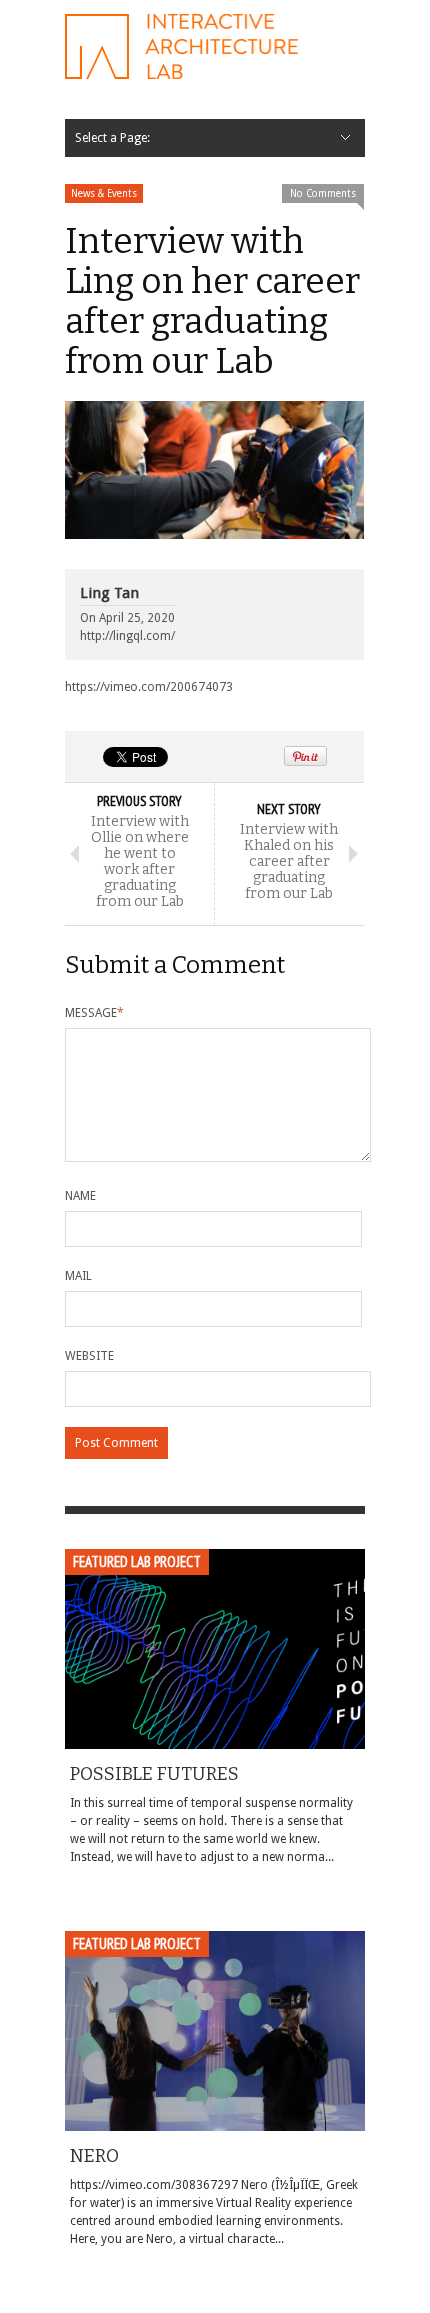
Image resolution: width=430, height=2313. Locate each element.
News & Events (104, 193)
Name (80, 1196)
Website (89, 1356)
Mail (78, 1276)
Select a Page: (112, 138)
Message (94, 1013)
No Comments (323, 193)
